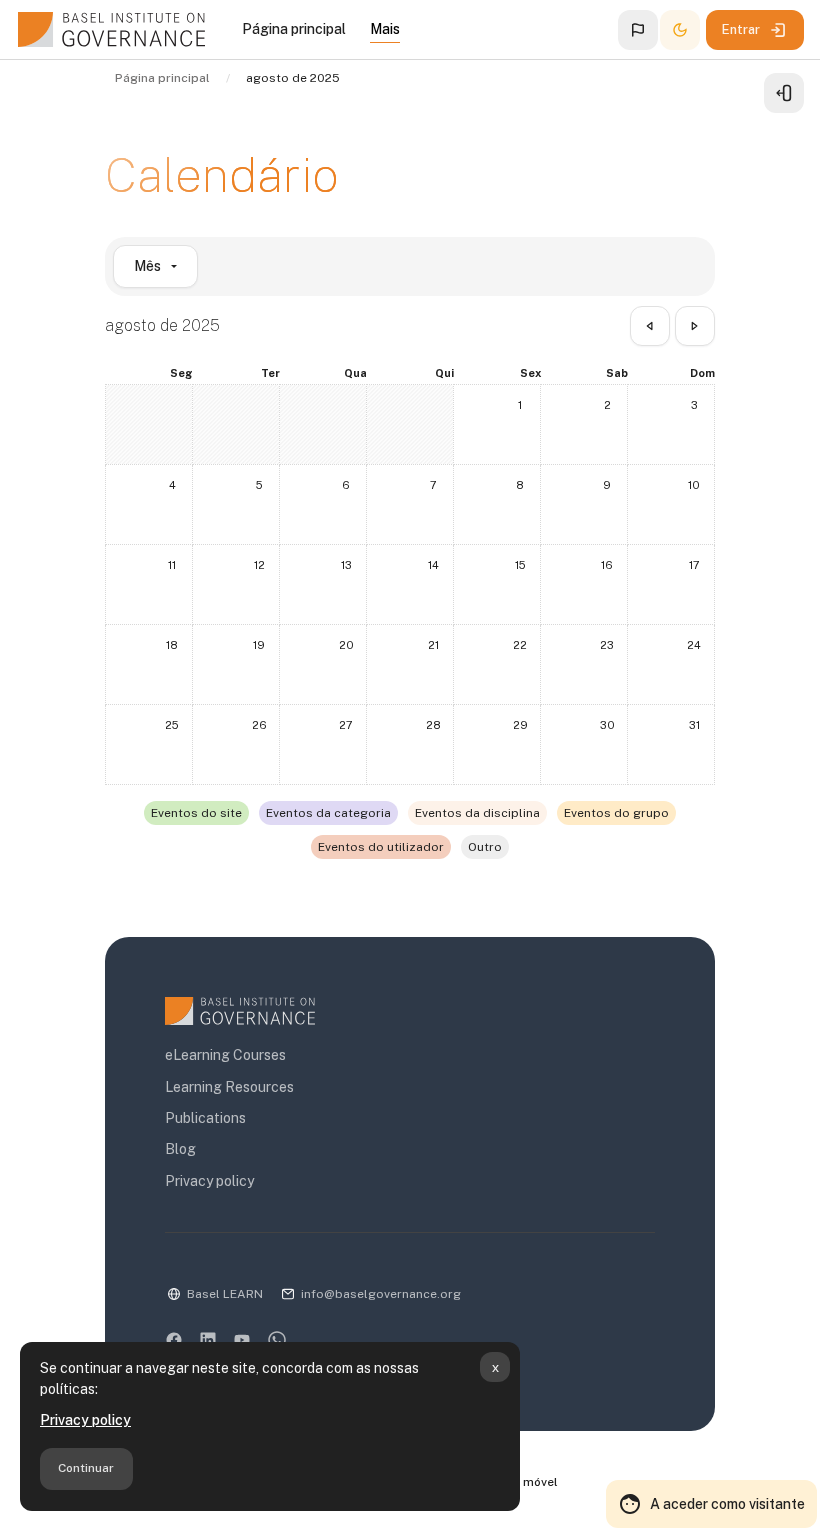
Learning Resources (229, 1087)
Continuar (86, 1468)
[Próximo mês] (695, 326)
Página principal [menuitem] (294, 29)
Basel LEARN (225, 1294)
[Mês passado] (650, 326)
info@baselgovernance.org (381, 1294)
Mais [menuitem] (385, 29)
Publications (205, 1118)
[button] (638, 30)
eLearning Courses (225, 1055)
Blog (180, 1149)
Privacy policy (85, 1420)
